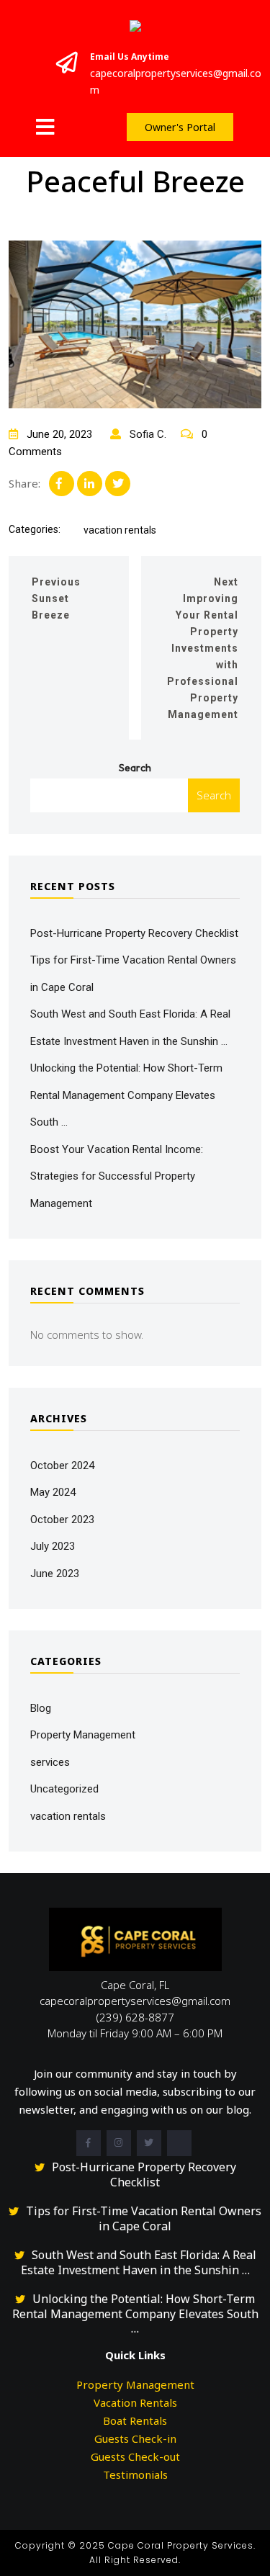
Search (135, 768)
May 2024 (53, 1492)
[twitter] (149, 2143)
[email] (179, 2143)
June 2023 (55, 1574)
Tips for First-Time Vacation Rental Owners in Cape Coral (144, 2218)
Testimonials (135, 2474)
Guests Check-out (135, 2456)
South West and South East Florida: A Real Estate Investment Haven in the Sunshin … (139, 2262)
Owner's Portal (180, 127)
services (50, 1762)
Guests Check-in (135, 2438)
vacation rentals (120, 530)
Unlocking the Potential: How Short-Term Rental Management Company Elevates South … (126, 1095)
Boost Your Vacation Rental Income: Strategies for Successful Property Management (117, 1176)
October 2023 (62, 1520)
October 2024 (62, 1466)
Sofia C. (147, 434)
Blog (41, 1708)
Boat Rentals (135, 2420)
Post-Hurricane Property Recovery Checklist (134, 933)
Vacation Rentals (135, 2402)
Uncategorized (64, 1789)
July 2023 (53, 1546)
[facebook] (89, 2143)
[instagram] (119, 2143)
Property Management (83, 1735)
